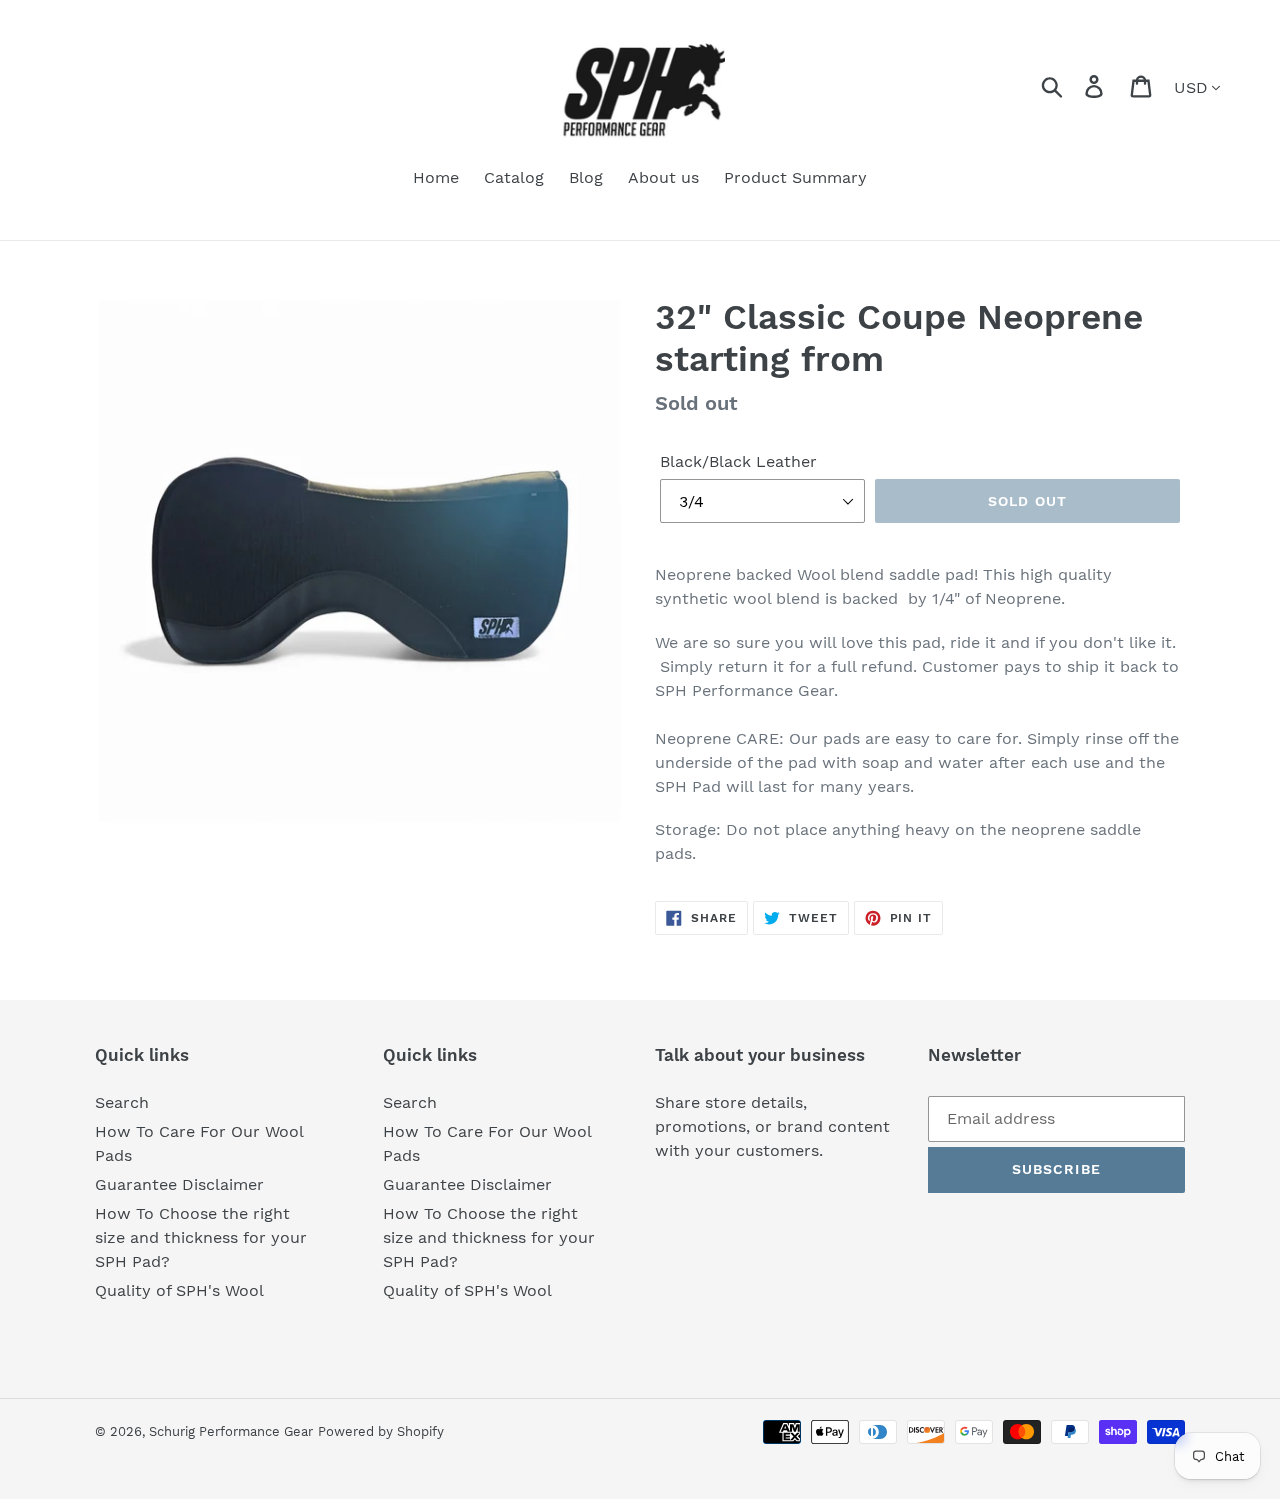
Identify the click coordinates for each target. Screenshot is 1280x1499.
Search (122, 1102)
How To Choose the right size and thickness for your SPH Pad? (201, 1237)
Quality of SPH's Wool (179, 1290)
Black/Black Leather (738, 461)
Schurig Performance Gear (231, 1431)
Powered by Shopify (381, 1431)
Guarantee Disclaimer (179, 1184)
